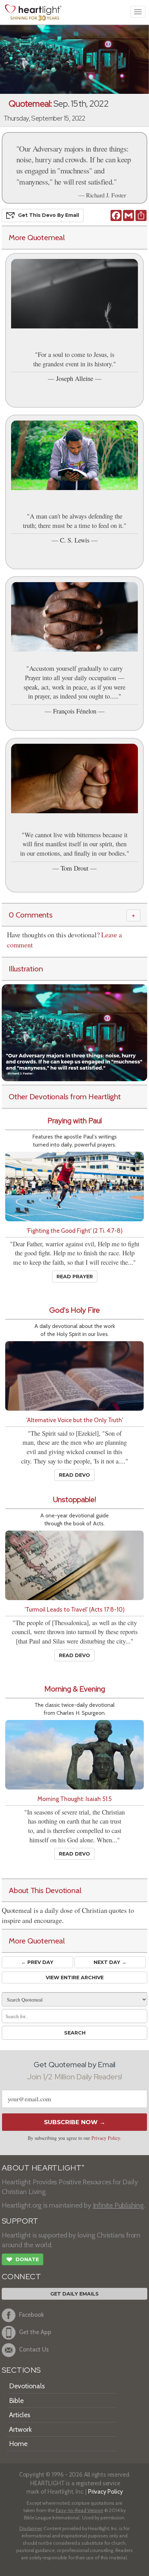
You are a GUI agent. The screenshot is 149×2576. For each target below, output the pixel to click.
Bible (16, 2400)
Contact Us (34, 2349)
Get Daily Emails (74, 2294)
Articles (20, 2415)
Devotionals (27, 2386)
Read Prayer (75, 1277)
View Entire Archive (75, 1978)
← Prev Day (37, 1962)
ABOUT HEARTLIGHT (43, 2168)
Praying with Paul (75, 1121)
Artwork (20, 2429)
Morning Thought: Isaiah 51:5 (74, 1799)
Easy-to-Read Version (80, 2510)
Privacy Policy (106, 2138)
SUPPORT (20, 2221)
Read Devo (74, 1475)
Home (18, 2444)
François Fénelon (75, 711)
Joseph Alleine (75, 378)
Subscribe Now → (75, 2122)
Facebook (32, 2314)
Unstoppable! (74, 1499)
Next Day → (110, 1962)
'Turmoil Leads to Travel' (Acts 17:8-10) (75, 1609)
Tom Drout (74, 868)
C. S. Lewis (75, 540)
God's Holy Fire (74, 1310)
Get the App (35, 2332)
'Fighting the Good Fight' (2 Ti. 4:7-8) (75, 1230)
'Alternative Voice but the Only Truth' (75, 1420)
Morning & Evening (75, 1689)
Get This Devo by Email (49, 215)
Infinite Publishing (118, 2205)
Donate (23, 2260)
